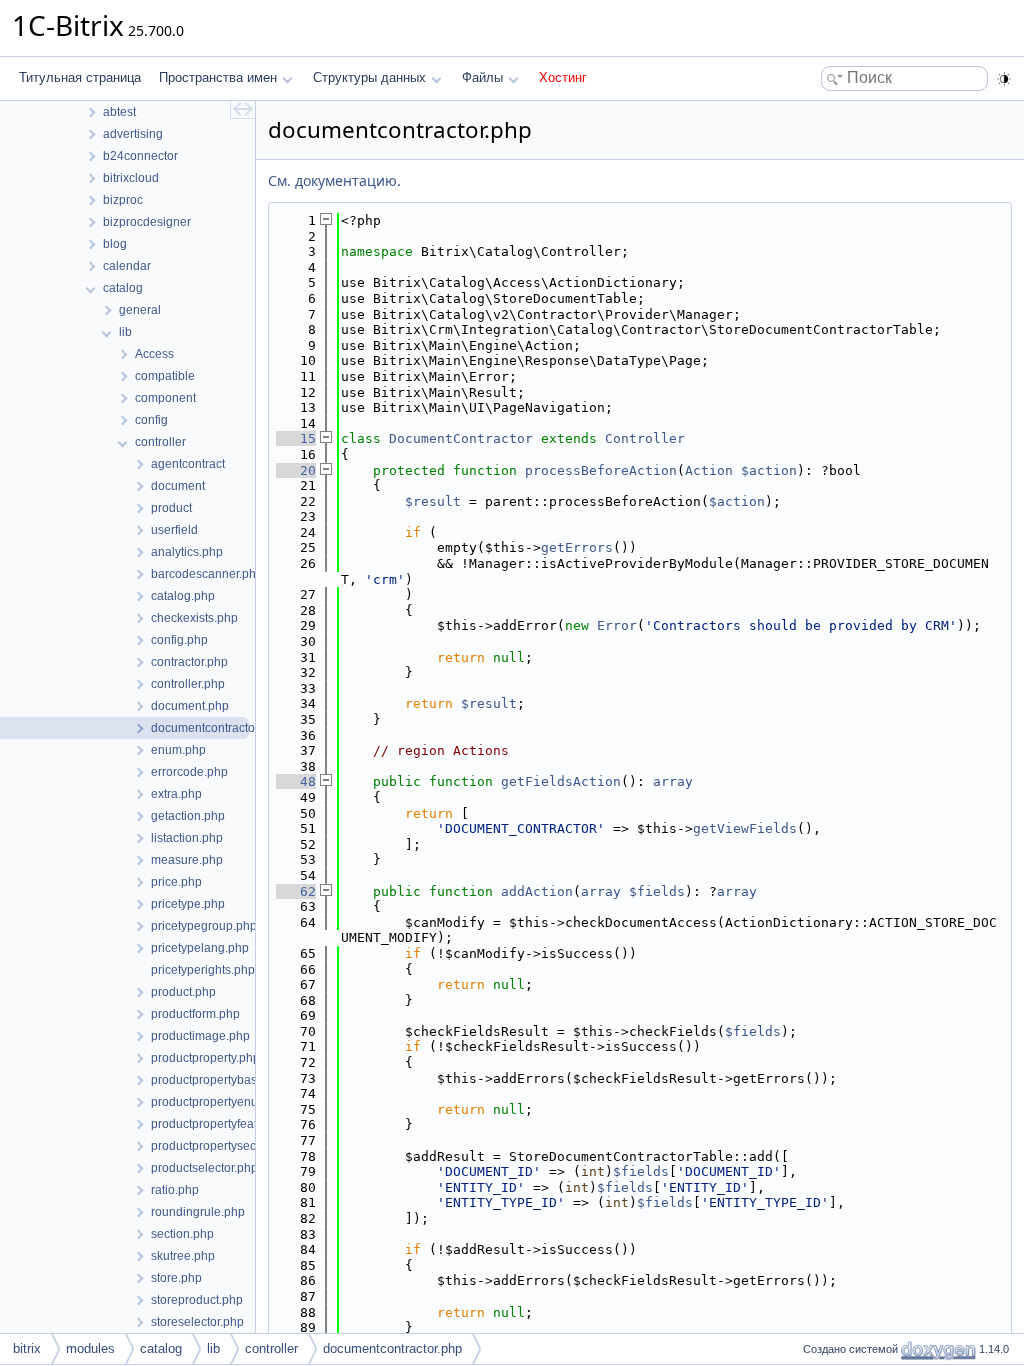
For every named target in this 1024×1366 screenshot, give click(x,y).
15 (296, 438)
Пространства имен (218, 77)
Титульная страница (80, 77)
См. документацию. (334, 180)
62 (296, 891)
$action (769, 470)
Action (709, 470)
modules (90, 1348)
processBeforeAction (601, 470)
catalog (161, 1348)
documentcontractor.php (392, 1348)
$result (433, 501)
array (673, 781)
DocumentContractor (461, 438)
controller (271, 1348)
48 (296, 781)
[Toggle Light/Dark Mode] (1004, 79)
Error (617, 625)
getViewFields (745, 828)
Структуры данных (369, 77)
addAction (537, 891)
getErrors (577, 547)
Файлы (482, 77)
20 (296, 470)
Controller (645, 438)
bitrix (27, 1348)
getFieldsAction (561, 781)
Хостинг (563, 77)
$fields (657, 891)
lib (213, 1348)
